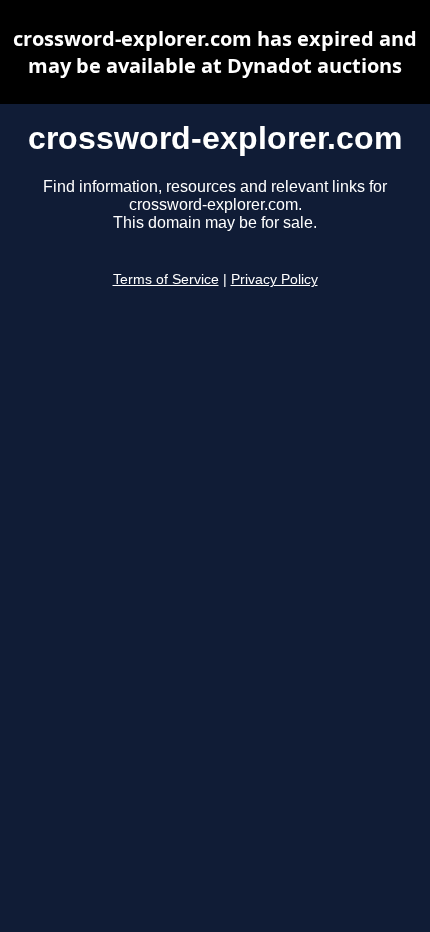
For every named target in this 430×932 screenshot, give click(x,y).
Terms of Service (166, 279)
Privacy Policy (274, 279)
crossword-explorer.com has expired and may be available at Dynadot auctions (215, 52)
